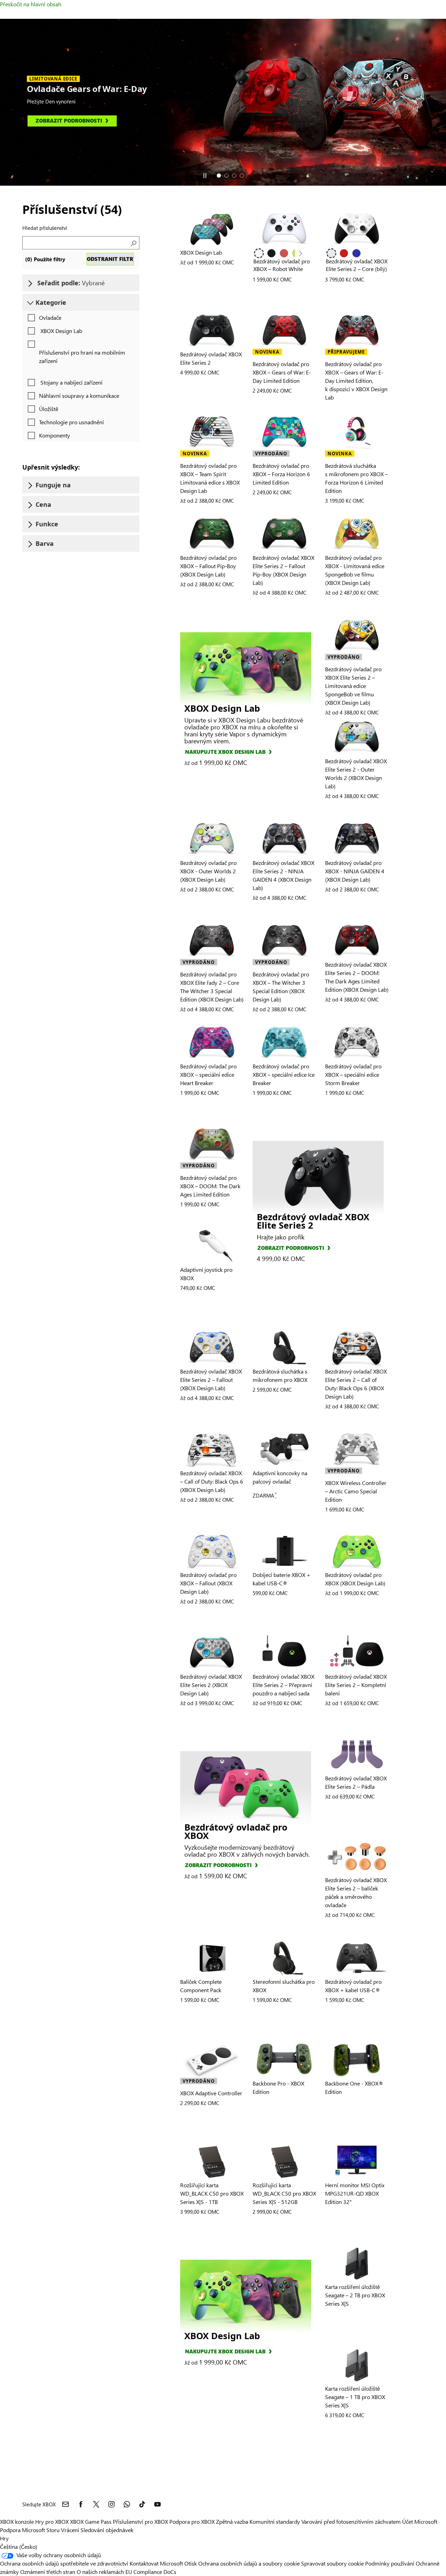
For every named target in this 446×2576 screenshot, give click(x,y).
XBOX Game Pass (91, 2521)
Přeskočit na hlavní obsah (31, 4)
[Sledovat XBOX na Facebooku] (81, 2504)
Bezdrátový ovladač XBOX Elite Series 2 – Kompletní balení (356, 1685)
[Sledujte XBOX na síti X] (96, 2504)
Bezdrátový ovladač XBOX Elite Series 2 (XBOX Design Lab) (211, 1685)
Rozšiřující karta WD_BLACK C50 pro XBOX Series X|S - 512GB (284, 2193)
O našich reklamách (100, 2572)
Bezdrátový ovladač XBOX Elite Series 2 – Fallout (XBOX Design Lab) (211, 1380)
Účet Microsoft (420, 2521)
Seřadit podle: (70, 283)
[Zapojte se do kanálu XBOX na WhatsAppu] (127, 2504)
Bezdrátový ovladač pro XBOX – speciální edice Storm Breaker (353, 1074)
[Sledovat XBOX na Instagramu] (111, 2504)
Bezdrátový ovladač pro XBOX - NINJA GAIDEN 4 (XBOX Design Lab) (355, 871)
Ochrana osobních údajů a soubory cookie (249, 2563)
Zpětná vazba (232, 2521)
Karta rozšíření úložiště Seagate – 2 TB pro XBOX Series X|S (355, 2295)
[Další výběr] (300, 254)
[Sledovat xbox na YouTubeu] (157, 2504)
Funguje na (53, 485)
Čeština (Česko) (19, 2547)
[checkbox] (43, 318)
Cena (43, 504)
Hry (4, 2538)
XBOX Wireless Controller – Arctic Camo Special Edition (356, 1491)
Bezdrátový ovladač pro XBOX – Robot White (282, 265)
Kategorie (51, 302)
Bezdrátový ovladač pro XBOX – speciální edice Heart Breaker (208, 1074)
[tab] (219, 176)
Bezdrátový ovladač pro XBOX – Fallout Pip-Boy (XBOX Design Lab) (208, 566)
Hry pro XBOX (53, 2521)
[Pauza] (205, 176)
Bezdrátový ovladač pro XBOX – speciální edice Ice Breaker (284, 1074)
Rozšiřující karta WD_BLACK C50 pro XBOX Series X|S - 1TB (212, 2193)
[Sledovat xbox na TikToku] (142, 2504)
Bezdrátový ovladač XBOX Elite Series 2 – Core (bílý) (357, 265)
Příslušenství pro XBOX (141, 2521)
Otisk (191, 2563)
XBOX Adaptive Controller (211, 2093)
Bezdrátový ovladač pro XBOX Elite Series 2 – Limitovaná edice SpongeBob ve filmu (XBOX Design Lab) (353, 686)
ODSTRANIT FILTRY (110, 259)
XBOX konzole (17, 2521)
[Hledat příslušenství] (133, 243)
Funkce (47, 524)
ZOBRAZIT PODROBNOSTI (291, 1248)
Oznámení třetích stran (48, 2572)
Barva (45, 543)
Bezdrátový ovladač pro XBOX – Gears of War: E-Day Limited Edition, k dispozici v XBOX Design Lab (356, 381)
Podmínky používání (390, 2563)
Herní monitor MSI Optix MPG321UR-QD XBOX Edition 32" (355, 2193)
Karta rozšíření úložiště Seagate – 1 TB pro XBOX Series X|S (355, 2397)
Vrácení (70, 2530)
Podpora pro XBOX (193, 2521)
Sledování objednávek (107, 2530)
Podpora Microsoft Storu (30, 2530)
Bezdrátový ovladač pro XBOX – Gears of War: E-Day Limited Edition (282, 372)
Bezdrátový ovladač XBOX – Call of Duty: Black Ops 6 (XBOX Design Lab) (212, 1481)
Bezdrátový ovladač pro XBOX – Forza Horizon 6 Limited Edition (281, 474)
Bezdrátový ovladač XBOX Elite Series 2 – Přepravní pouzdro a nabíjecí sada (283, 1685)
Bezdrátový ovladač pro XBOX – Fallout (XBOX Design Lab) (208, 1583)
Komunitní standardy (275, 2521)
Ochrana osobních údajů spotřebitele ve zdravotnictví (64, 2563)
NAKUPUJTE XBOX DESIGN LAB (225, 752)
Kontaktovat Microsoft (156, 2563)
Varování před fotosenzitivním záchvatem (351, 2521)
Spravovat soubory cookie (332, 2563)
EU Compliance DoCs (151, 2572)
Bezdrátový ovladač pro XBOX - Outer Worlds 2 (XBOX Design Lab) (208, 871)
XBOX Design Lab (201, 252)
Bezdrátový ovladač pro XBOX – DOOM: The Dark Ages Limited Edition (210, 1186)
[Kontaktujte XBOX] (66, 2504)
